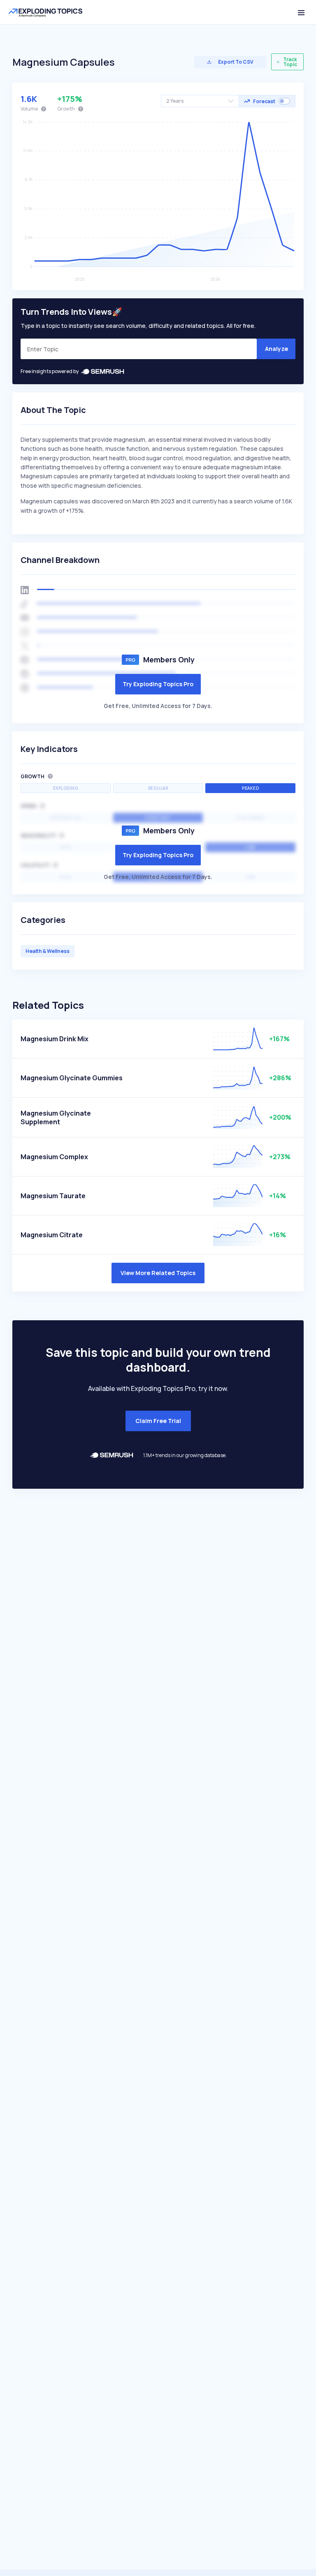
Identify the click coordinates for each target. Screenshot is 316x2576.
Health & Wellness (48, 951)
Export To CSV (236, 62)
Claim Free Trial (158, 1421)
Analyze (276, 349)
